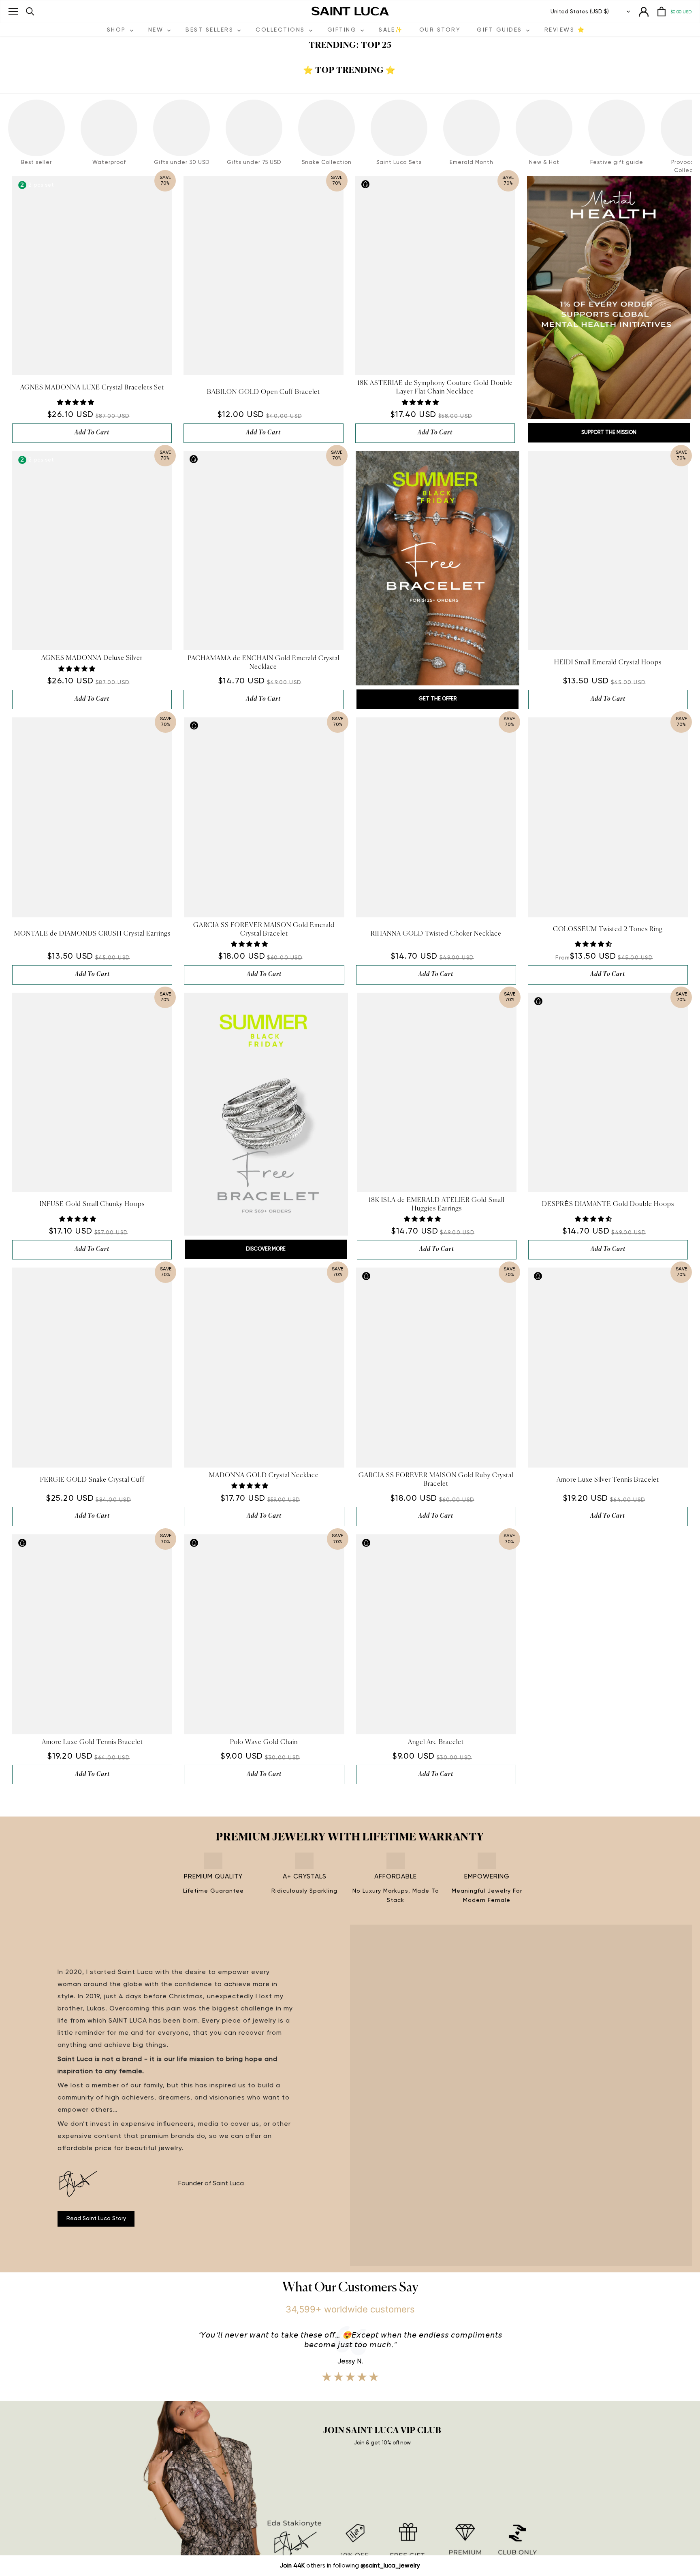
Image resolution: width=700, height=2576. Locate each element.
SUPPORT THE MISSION (609, 433)
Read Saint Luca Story (96, 2219)
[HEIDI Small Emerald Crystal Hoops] (608, 551)
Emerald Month (472, 163)
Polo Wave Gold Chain (264, 1742)
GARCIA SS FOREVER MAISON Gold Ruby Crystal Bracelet (436, 1480)
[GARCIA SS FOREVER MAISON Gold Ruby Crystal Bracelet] (436, 1368)
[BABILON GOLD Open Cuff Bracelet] (263, 276)
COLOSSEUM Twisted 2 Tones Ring (608, 930)
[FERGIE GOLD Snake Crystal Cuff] (92, 1368)
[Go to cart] (662, 12)
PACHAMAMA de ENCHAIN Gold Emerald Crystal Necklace (264, 663)
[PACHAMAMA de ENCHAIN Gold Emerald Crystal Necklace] (263, 551)
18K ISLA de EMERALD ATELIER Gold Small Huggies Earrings (436, 1205)
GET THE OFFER (437, 699)
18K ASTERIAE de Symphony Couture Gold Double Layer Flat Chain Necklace (435, 388)
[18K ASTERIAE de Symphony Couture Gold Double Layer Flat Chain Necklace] (435, 276)
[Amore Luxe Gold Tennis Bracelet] (92, 1634)
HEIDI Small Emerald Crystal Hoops (608, 663)
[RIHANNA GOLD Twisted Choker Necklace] (436, 817)
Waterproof (109, 163)
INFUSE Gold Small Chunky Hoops (92, 1204)
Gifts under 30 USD (182, 163)
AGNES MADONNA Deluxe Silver (92, 658)
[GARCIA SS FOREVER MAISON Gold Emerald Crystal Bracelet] (264, 817)
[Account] (644, 12)
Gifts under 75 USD (254, 163)
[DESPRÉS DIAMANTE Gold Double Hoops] (608, 1092)
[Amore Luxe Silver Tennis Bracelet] (608, 1368)
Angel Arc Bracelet (436, 1742)
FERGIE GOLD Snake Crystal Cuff (92, 1480)
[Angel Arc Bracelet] (436, 1634)
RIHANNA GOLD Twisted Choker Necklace (436, 934)
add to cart (92, 433)
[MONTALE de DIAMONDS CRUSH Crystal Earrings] (92, 817)
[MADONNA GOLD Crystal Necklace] (264, 1368)
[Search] (30, 12)
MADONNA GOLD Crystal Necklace (264, 1476)
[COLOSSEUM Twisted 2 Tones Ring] (608, 817)
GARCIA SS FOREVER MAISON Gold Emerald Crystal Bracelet (264, 930)
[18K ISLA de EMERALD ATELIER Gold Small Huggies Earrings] (437, 1092)
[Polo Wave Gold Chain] (264, 1634)
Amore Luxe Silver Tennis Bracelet (608, 1480)
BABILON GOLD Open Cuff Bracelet (264, 392)
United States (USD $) (580, 12)
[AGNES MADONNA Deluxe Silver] (92, 551)
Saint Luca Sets (399, 163)
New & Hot (544, 163)
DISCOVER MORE (266, 1249)
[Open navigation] (13, 11)
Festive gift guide (617, 163)
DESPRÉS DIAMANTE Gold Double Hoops (608, 1204)
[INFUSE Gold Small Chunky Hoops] (92, 1092)
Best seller (36, 163)
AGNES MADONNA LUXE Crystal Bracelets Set (92, 388)
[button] (76, 403)
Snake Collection (327, 163)
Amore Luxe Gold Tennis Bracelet (92, 1742)
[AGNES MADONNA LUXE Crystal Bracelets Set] (92, 276)
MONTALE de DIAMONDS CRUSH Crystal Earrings (92, 934)
